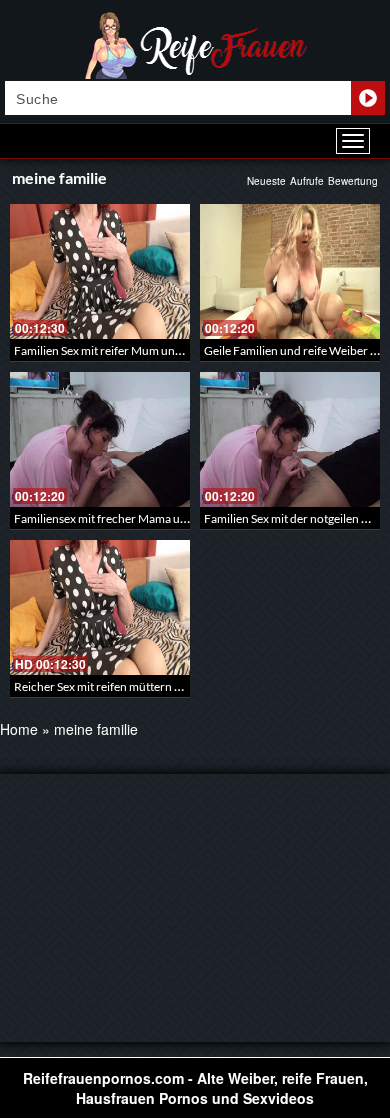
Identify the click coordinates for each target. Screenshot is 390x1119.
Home (19, 729)
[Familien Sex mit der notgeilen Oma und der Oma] (290, 439)
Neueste (266, 181)
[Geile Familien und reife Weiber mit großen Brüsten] (290, 271)
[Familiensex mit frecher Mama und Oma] (100, 439)
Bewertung (353, 181)
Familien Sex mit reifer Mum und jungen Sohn (131, 350)
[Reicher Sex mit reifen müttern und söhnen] (100, 607)
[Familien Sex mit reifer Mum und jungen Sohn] (100, 271)
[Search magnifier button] (368, 98)
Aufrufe (307, 181)
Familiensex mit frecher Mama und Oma (118, 518)
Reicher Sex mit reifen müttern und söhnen (125, 686)
